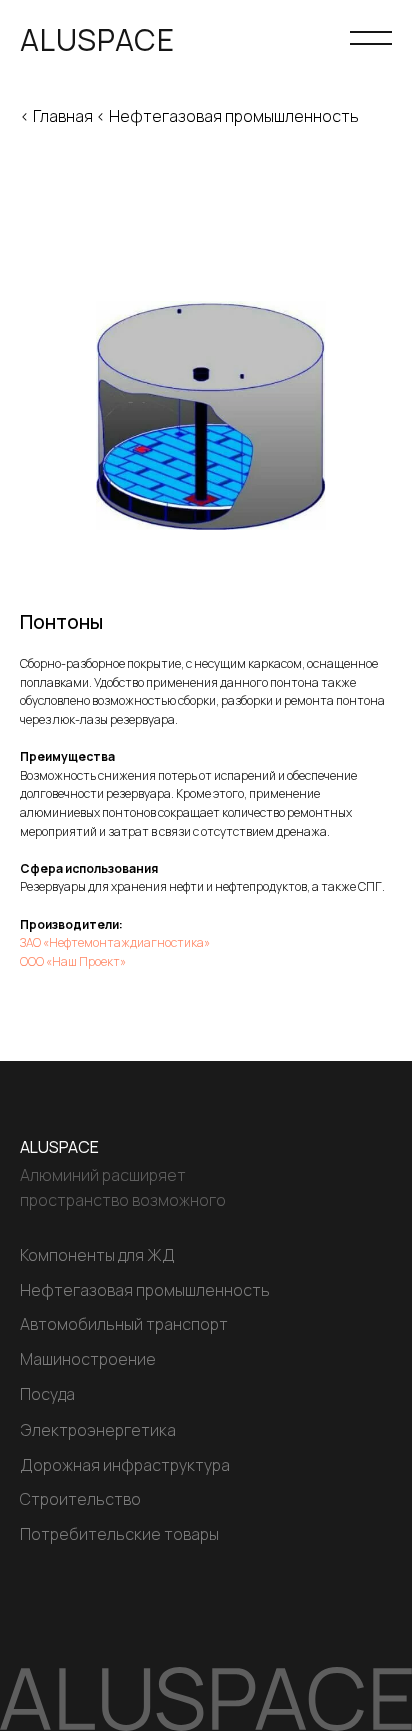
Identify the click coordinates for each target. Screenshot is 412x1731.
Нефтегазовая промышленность (145, 1290)
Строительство (80, 1499)
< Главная (56, 116)
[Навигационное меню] (371, 40)
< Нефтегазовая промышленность (227, 116)
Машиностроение (88, 1359)
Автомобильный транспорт (124, 1324)
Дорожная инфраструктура (125, 1465)
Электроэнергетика (98, 1430)
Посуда (47, 1394)
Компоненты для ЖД (97, 1255)
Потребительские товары (119, 1534)
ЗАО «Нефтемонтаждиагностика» (115, 942)
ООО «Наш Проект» (73, 961)
